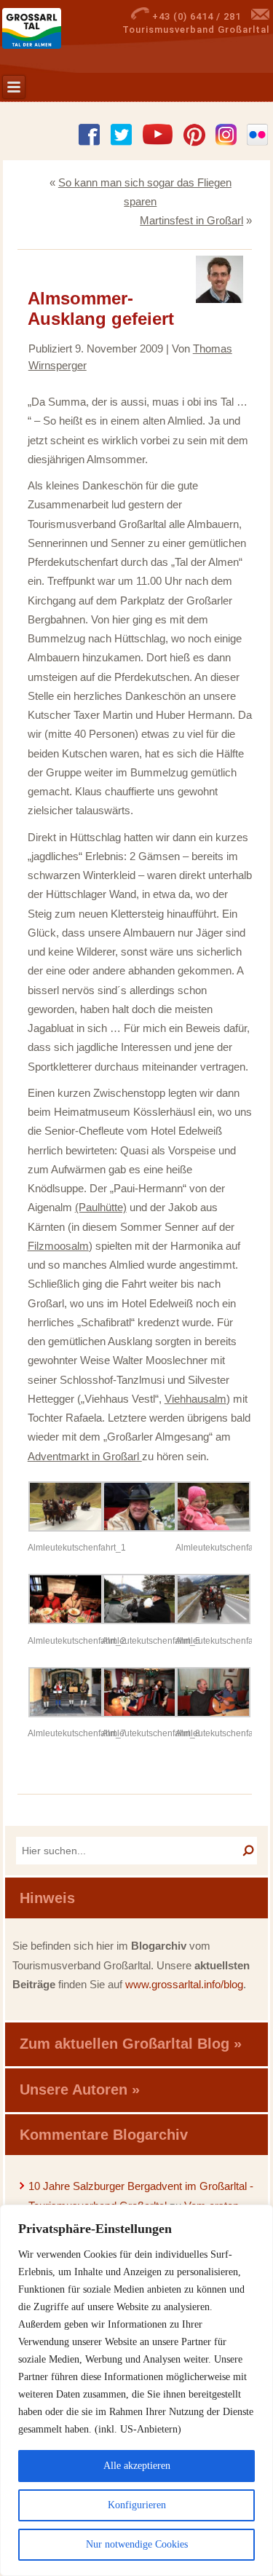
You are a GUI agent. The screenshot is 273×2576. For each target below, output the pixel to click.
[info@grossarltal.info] (260, 16)
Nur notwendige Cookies (137, 2544)
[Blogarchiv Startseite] (53, 28)
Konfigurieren (137, 2505)
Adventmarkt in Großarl (85, 1456)
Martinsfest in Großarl (191, 220)
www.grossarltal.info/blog (184, 1984)
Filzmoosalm (58, 1246)
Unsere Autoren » (80, 2089)
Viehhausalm (195, 1399)
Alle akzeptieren (137, 2466)
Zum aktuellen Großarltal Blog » (131, 2044)
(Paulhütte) (101, 1207)
